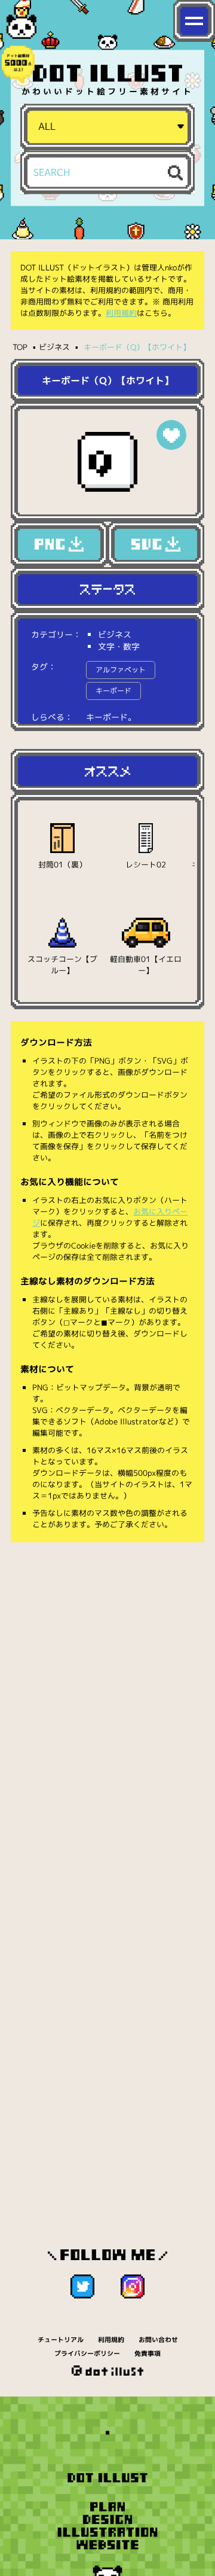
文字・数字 (119, 646)
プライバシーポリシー (87, 2353)
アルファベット (121, 670)
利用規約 (121, 313)
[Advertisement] (107, 1668)
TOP (20, 347)
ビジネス (54, 347)
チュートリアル (61, 2340)
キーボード (113, 691)
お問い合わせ (158, 2340)
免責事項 (148, 2353)
